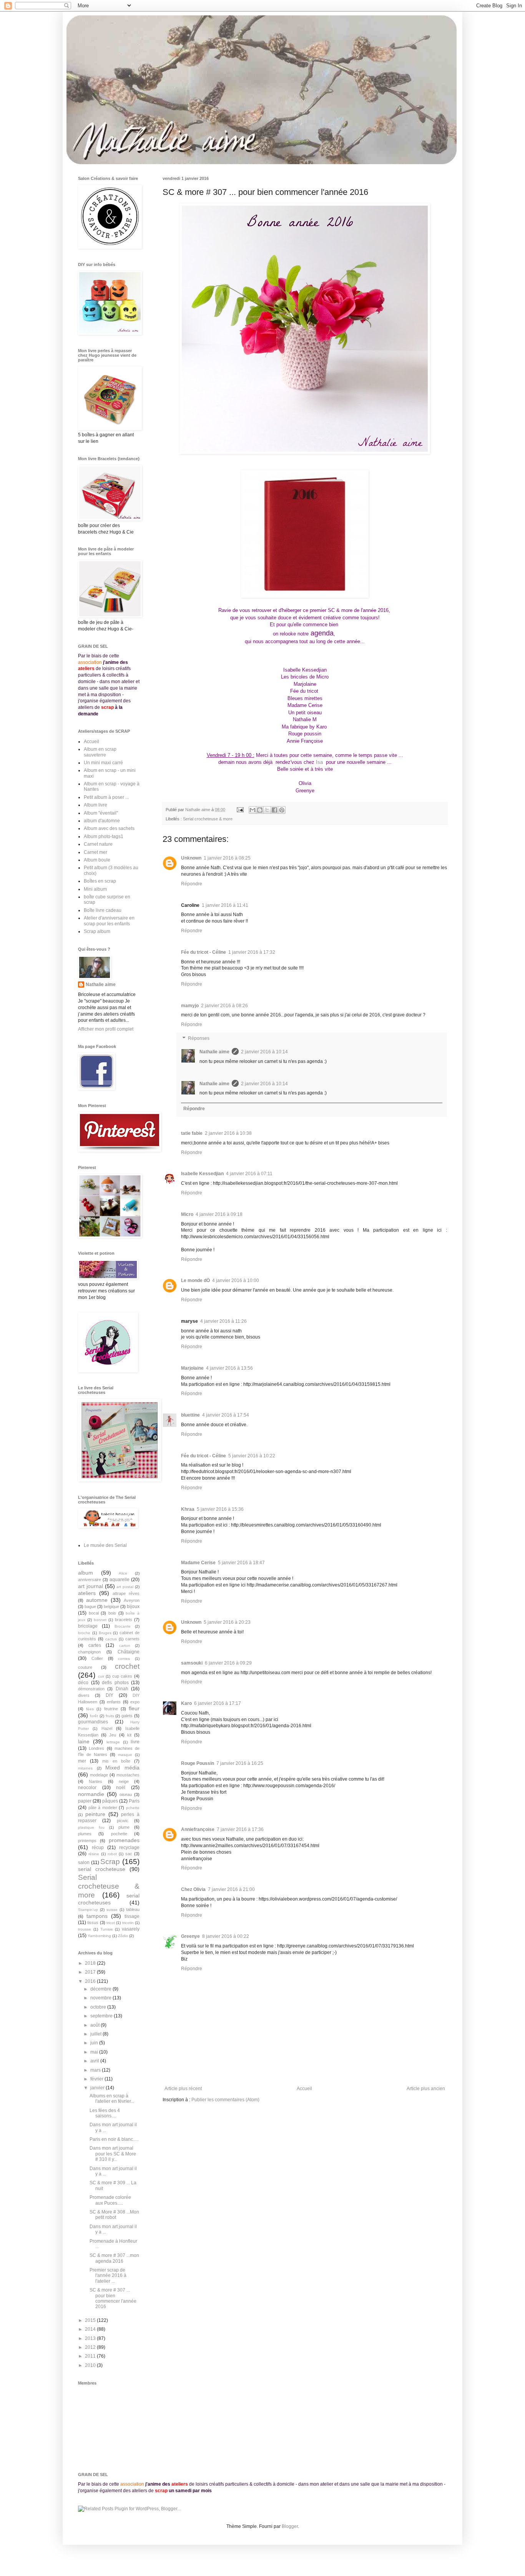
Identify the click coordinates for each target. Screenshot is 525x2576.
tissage (132, 1916)
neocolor (87, 1788)
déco (83, 1683)
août (96, 2025)
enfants (114, 1702)
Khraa (188, 1509)
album (86, 1573)
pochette (119, 1834)
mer (82, 1761)
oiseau (126, 1794)
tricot (111, 1923)
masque (125, 1755)
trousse (85, 1929)
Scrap (110, 1862)
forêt (94, 1716)
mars (96, 2070)
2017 (91, 1972)
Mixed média (122, 1768)
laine (84, 1741)
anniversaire (90, 1580)
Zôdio (123, 1936)
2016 (91, 1981)
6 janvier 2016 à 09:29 (228, 1663)
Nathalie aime (214, 1052)
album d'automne (102, 821)
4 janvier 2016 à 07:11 (249, 1174)
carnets (132, 1639)
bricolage (88, 1626)
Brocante (123, 1626)
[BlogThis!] (260, 810)
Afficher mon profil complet (106, 1029)
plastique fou (91, 1827)
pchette (133, 1808)
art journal (91, 1586)
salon (84, 1863)
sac (129, 1854)
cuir (101, 1676)
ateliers (87, 1593)
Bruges (105, 1633)
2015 (91, 2320)
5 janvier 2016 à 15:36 (220, 1509)
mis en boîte (116, 1761)
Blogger (290, 2526)
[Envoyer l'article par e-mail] (240, 810)
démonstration (91, 1689)
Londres (96, 1748)
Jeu (113, 1735)
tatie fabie (192, 1133)
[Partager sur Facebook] (274, 810)
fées (90, 1709)
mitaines (85, 1768)
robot (112, 1854)
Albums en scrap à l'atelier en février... (112, 2099)
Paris (134, 1801)
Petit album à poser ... (106, 797)
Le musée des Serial (105, 1545)
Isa (319, 762)
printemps (87, 1841)
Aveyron (132, 1600)
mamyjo (190, 1006)
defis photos (115, 1683)
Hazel (107, 1728)
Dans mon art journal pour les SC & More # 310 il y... (113, 2154)
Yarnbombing (99, 1936)
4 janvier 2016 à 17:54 (226, 1415)
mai (95, 2052)
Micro (187, 1214)
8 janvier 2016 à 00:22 (226, 1936)
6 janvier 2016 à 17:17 (218, 1703)
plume (124, 1827)
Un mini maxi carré (103, 763)
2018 (91, 1963)
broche (84, 1633)
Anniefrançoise (198, 1829)
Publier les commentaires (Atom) (225, 2100)
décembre (101, 1989)
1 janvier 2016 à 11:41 (225, 905)
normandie (91, 1794)
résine (94, 1854)
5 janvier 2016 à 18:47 (241, 1563)
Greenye (190, 1936)
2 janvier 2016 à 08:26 (224, 1006)
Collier (97, 1658)
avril (95, 2061)
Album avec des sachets (109, 828)
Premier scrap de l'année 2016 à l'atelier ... (108, 2276)
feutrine (111, 1709)
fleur (134, 1708)
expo (135, 1702)
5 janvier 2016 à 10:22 (252, 1456)
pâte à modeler (103, 1808)
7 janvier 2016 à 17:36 (240, 1829)
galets (127, 1716)
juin (95, 2043)
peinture (95, 1814)
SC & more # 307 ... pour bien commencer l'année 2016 (113, 2298)
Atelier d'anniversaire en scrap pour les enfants (109, 921)
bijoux (133, 1606)
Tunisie (107, 1929)
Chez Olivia (193, 1889)
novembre (101, 1998)
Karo (186, 1703)
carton (125, 1646)
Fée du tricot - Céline (204, 952)
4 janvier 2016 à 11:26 (223, 1321)
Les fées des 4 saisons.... (105, 2113)
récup (98, 1848)
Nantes (96, 1781)
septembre (102, 2016)
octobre (99, 2007)
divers (84, 1695)
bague (90, 1606)
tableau (133, 1909)
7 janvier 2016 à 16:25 (240, 1763)
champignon (89, 1652)
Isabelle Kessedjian (202, 1174)
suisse (112, 1910)
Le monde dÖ (195, 1281)
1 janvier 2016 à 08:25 (227, 858)
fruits (110, 1716)
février (97, 2079)
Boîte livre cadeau (103, 910)
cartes (95, 1645)
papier (85, 1801)
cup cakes (122, 1676)
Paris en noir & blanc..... (114, 2139)
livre (135, 1742)
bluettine (190, 1415)
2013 (91, 2338)
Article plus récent (183, 2089)
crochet (127, 1666)
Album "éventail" (101, 813)
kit (129, 1735)
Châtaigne (129, 1652)
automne (97, 1600)
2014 (91, 2329)
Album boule (97, 860)
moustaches (128, 1775)
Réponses (199, 1038)
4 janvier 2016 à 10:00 (236, 1281)
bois (112, 1613)
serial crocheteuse (102, 1869)
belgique (111, 1606)
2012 (91, 2347)
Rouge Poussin (198, 1763)
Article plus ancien (426, 2089)
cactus (111, 1639)
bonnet (100, 1620)
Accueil (304, 2089)
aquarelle (120, 1580)
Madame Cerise (198, 1563)
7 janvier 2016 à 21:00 (231, 1889)
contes (124, 1659)
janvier (98, 2088)
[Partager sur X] (267, 810)
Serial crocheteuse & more (208, 819)
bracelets (124, 1620)
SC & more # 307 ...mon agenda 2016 (114, 2258)
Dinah (122, 1689)
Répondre (192, 884)
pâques (110, 1801)
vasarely (131, 1929)
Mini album (95, 889)
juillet (96, 2034)
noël (121, 1788)
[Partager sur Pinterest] (282, 810)
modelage (99, 1775)
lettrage (113, 1742)
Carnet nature (98, 844)
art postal (125, 1587)
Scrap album (97, 931)
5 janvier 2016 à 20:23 (227, 1622)
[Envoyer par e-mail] (253, 810)
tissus (93, 1922)
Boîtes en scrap (100, 881)
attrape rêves (126, 1593)
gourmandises (93, 1722)
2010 (91, 2365)
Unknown (191, 858)
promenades (124, 1840)
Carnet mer (96, 852)
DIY (110, 1695)
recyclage (129, 1848)
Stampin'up (88, 1910)
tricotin (128, 1923)
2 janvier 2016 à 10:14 (264, 1052)
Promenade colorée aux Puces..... (110, 2200)
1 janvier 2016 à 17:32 (252, 952)
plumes (85, 1834)
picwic (123, 1821)
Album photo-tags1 (104, 836)
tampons (97, 1916)
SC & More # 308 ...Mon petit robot (114, 2215)
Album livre (96, 805)
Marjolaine (192, 1368)
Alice (123, 1573)
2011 (91, 2356)
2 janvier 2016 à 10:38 (228, 1133)
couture (85, 1667)
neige (124, 1781)
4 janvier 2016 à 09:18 (219, 1214)
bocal (94, 1613)
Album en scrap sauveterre (100, 752)
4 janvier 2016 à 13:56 (229, 1368)
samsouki (192, 1663)
